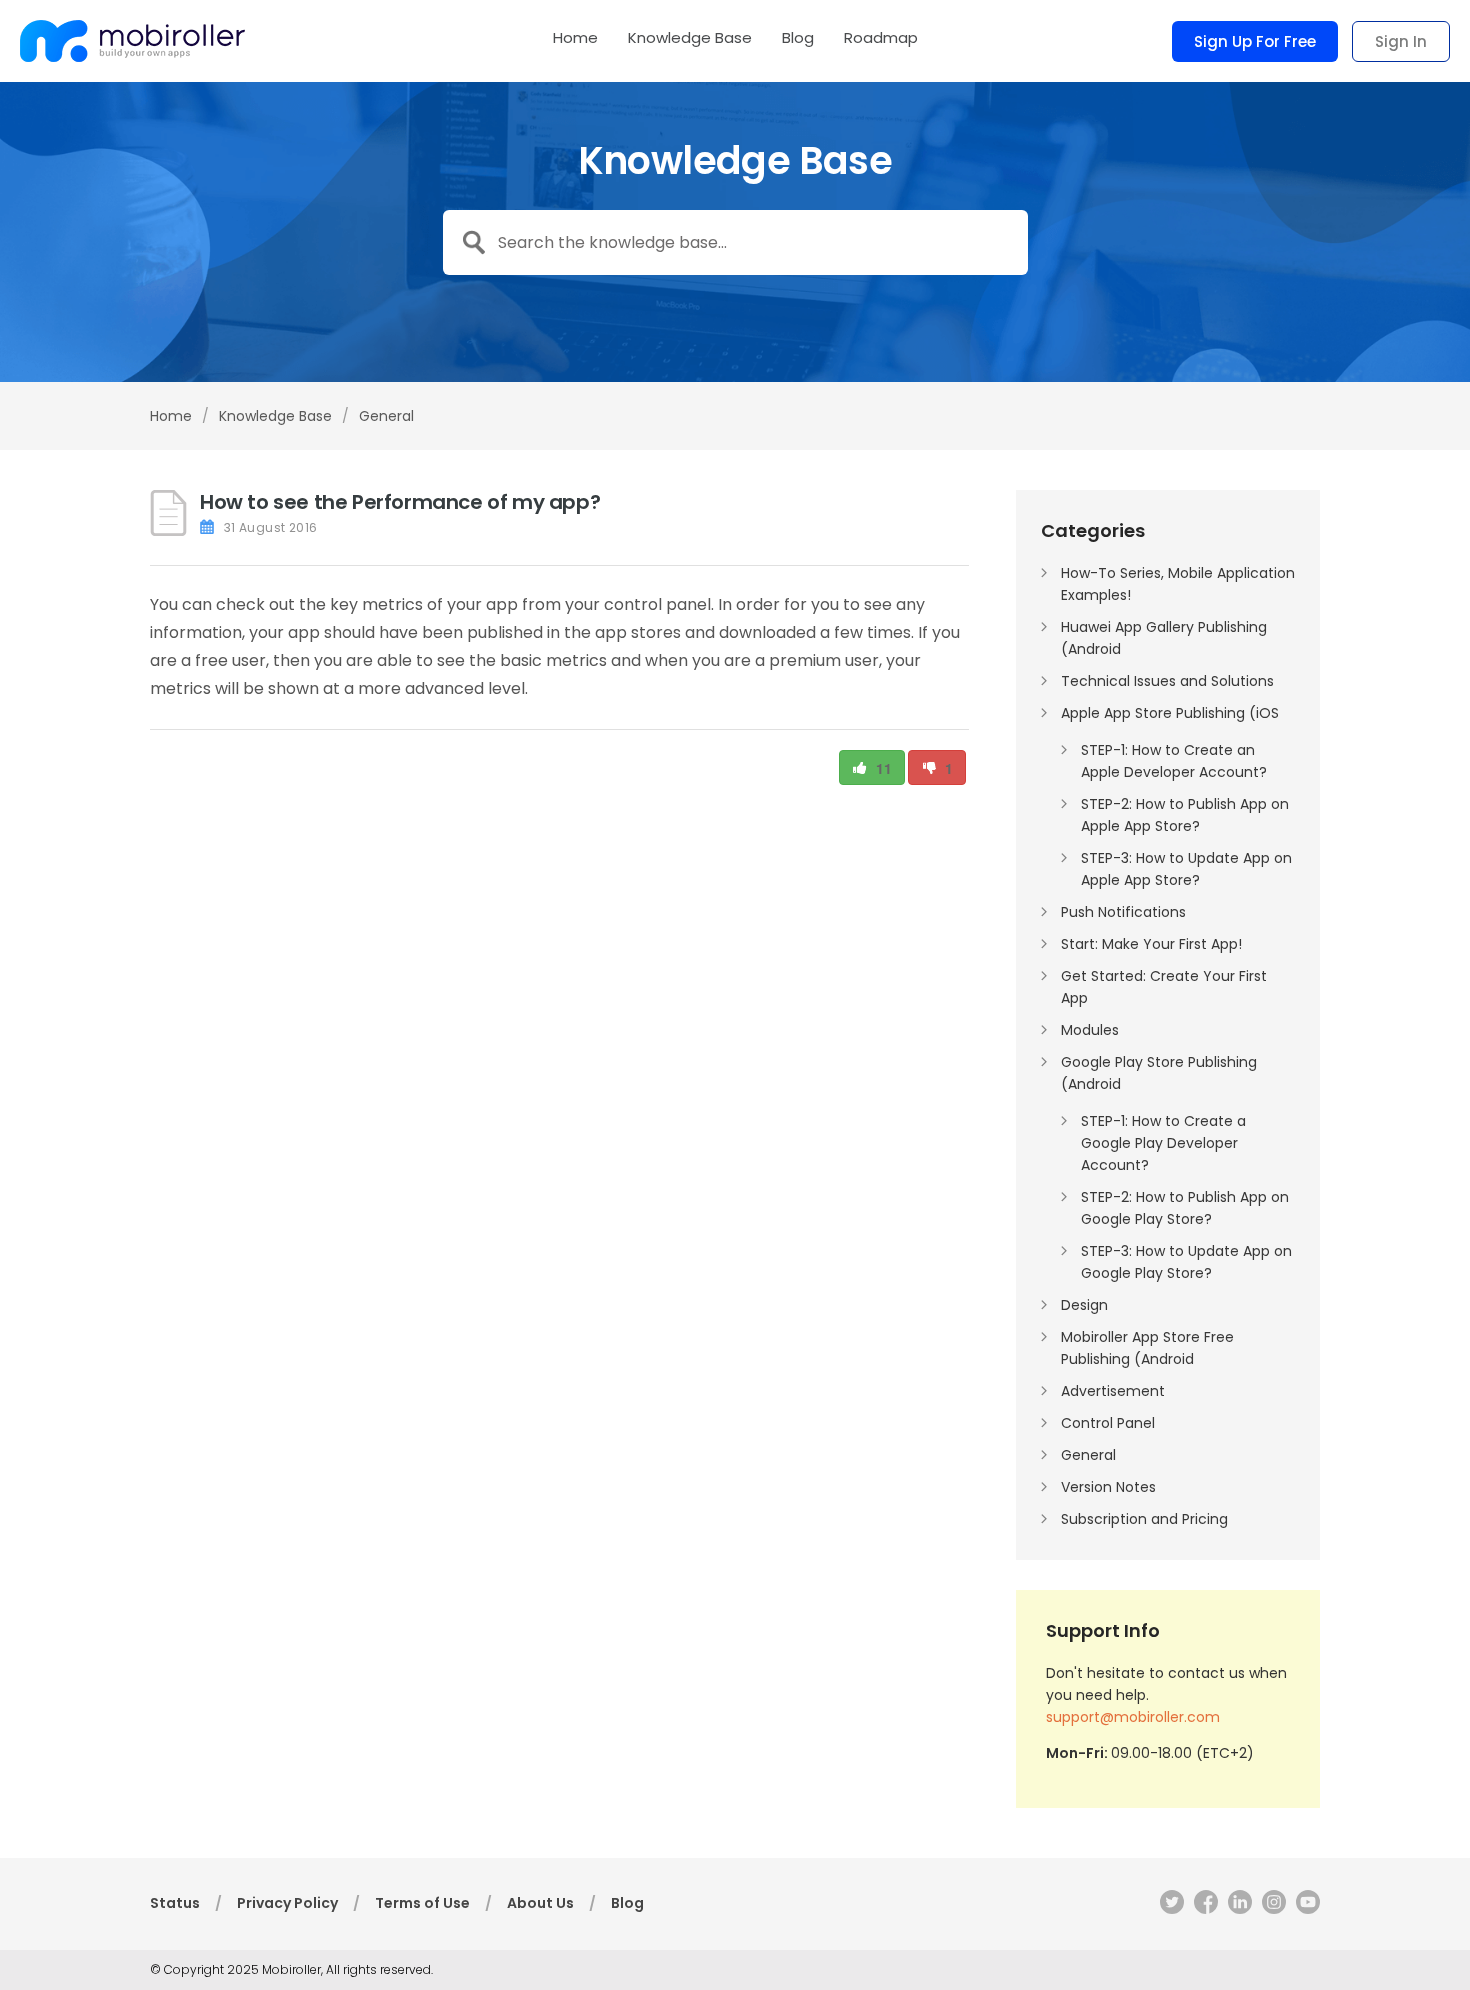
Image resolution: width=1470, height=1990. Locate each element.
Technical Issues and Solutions (1167, 681)
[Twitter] (1167, 1905)
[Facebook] (1201, 1905)
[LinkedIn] (1235, 1905)
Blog (798, 39)
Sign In (1401, 41)
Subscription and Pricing (1144, 1519)
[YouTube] (1303, 1905)
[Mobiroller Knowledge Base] (132, 41)
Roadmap (881, 39)
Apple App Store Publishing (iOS (1170, 713)
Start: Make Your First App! (1151, 944)
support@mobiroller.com (1133, 1717)
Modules (1090, 1030)
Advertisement (1113, 1391)
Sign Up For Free (1255, 41)
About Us (540, 1903)
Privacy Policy (287, 1903)
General (386, 416)
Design (1084, 1305)
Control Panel (1108, 1423)
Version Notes (1108, 1487)
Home (575, 39)
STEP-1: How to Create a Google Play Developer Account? (1163, 1143)
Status (175, 1903)
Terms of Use (422, 1903)
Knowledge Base (690, 39)
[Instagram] (1269, 1905)
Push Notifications (1123, 912)
